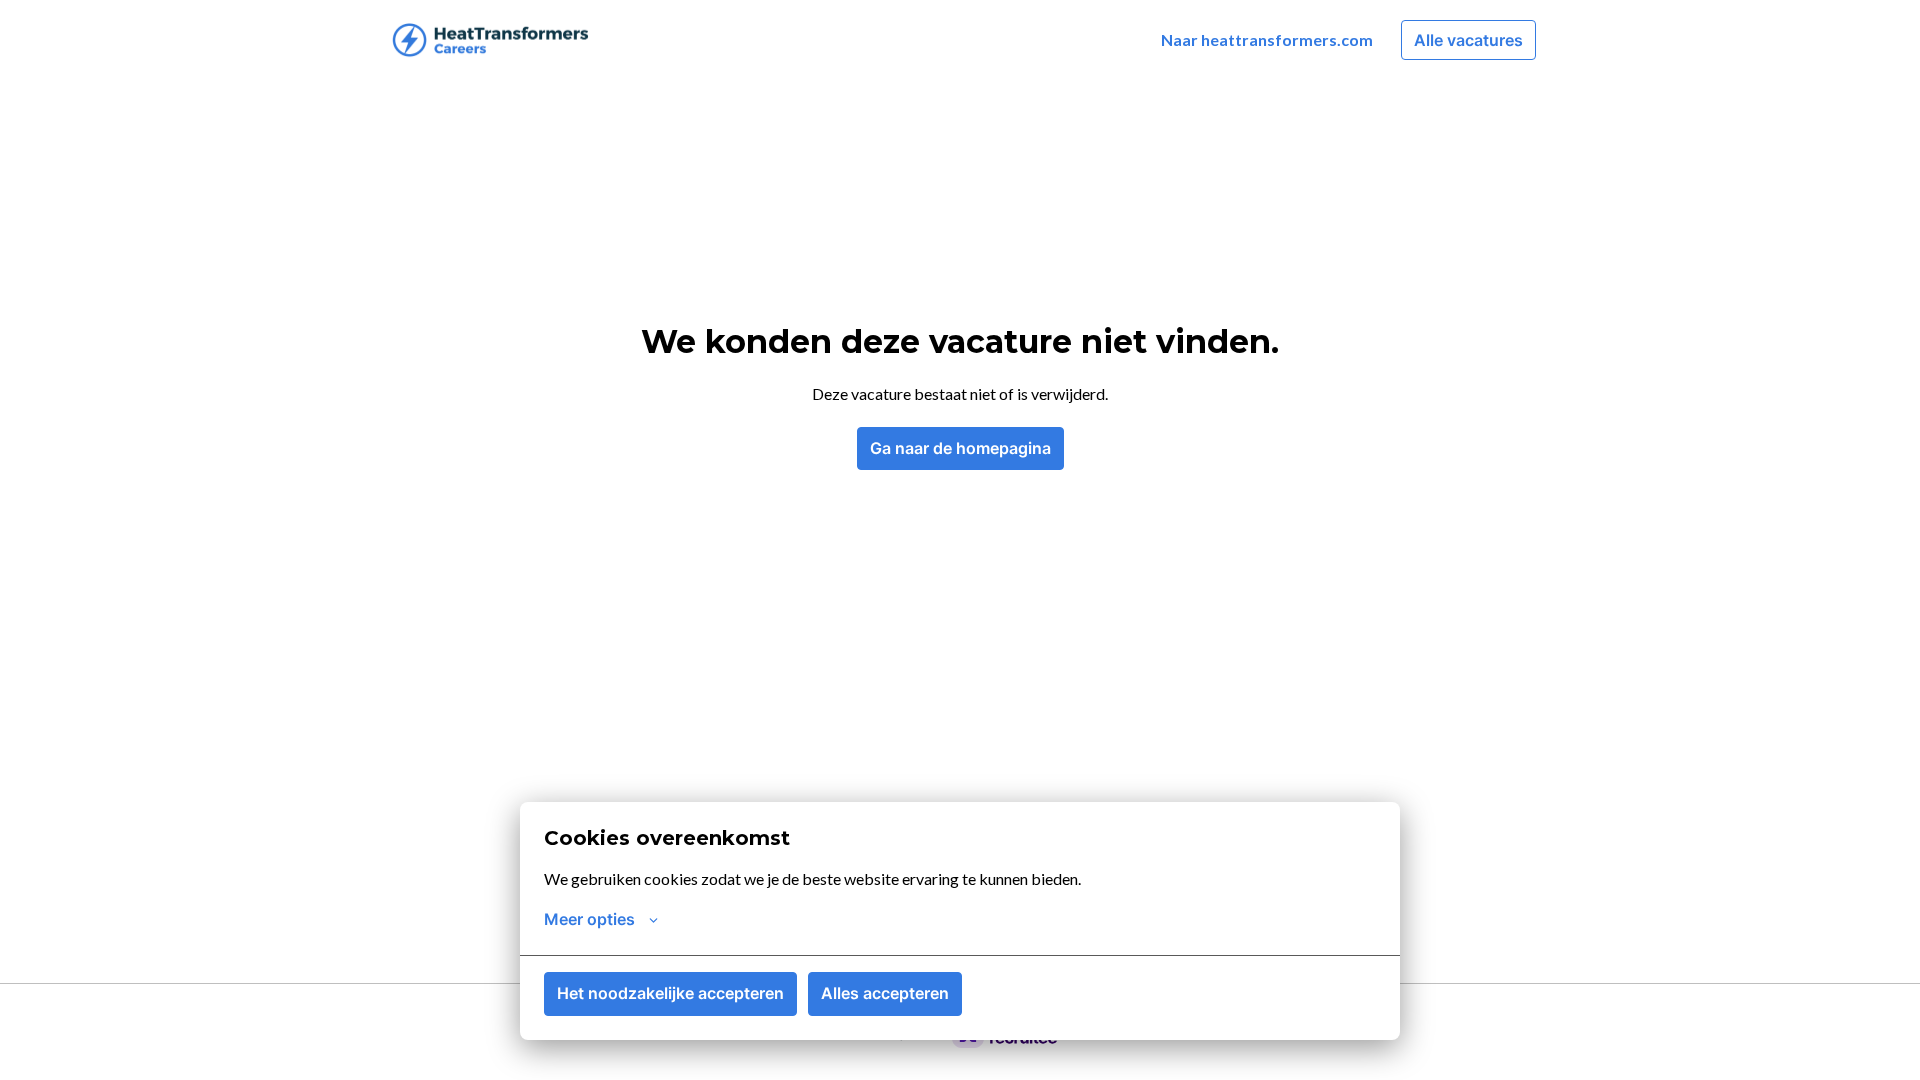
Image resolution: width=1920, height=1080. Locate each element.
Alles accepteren (885, 993)
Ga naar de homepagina (960, 448)
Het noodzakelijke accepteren (670, 993)
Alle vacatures (1468, 40)
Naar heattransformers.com (1267, 39)
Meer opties (589, 919)
